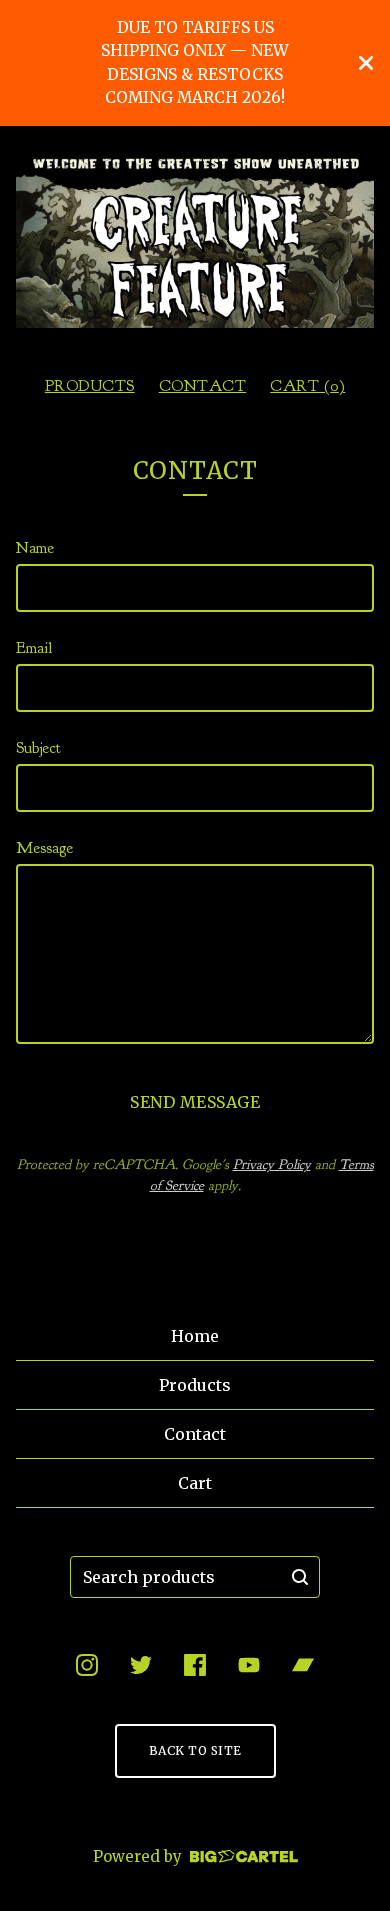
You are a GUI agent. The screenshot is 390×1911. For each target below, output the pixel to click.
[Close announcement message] (366, 63)
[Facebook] (195, 1665)
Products (90, 386)
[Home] (195, 242)
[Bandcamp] (303, 1665)
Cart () (307, 386)
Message (44, 848)
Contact (203, 386)
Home (195, 1336)
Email (34, 648)
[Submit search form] (300, 1577)
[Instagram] (87, 1665)
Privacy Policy (272, 1164)
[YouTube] (249, 1665)
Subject (38, 748)
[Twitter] (141, 1665)
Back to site (195, 1750)
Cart (195, 1483)
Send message (195, 1102)
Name (35, 548)
